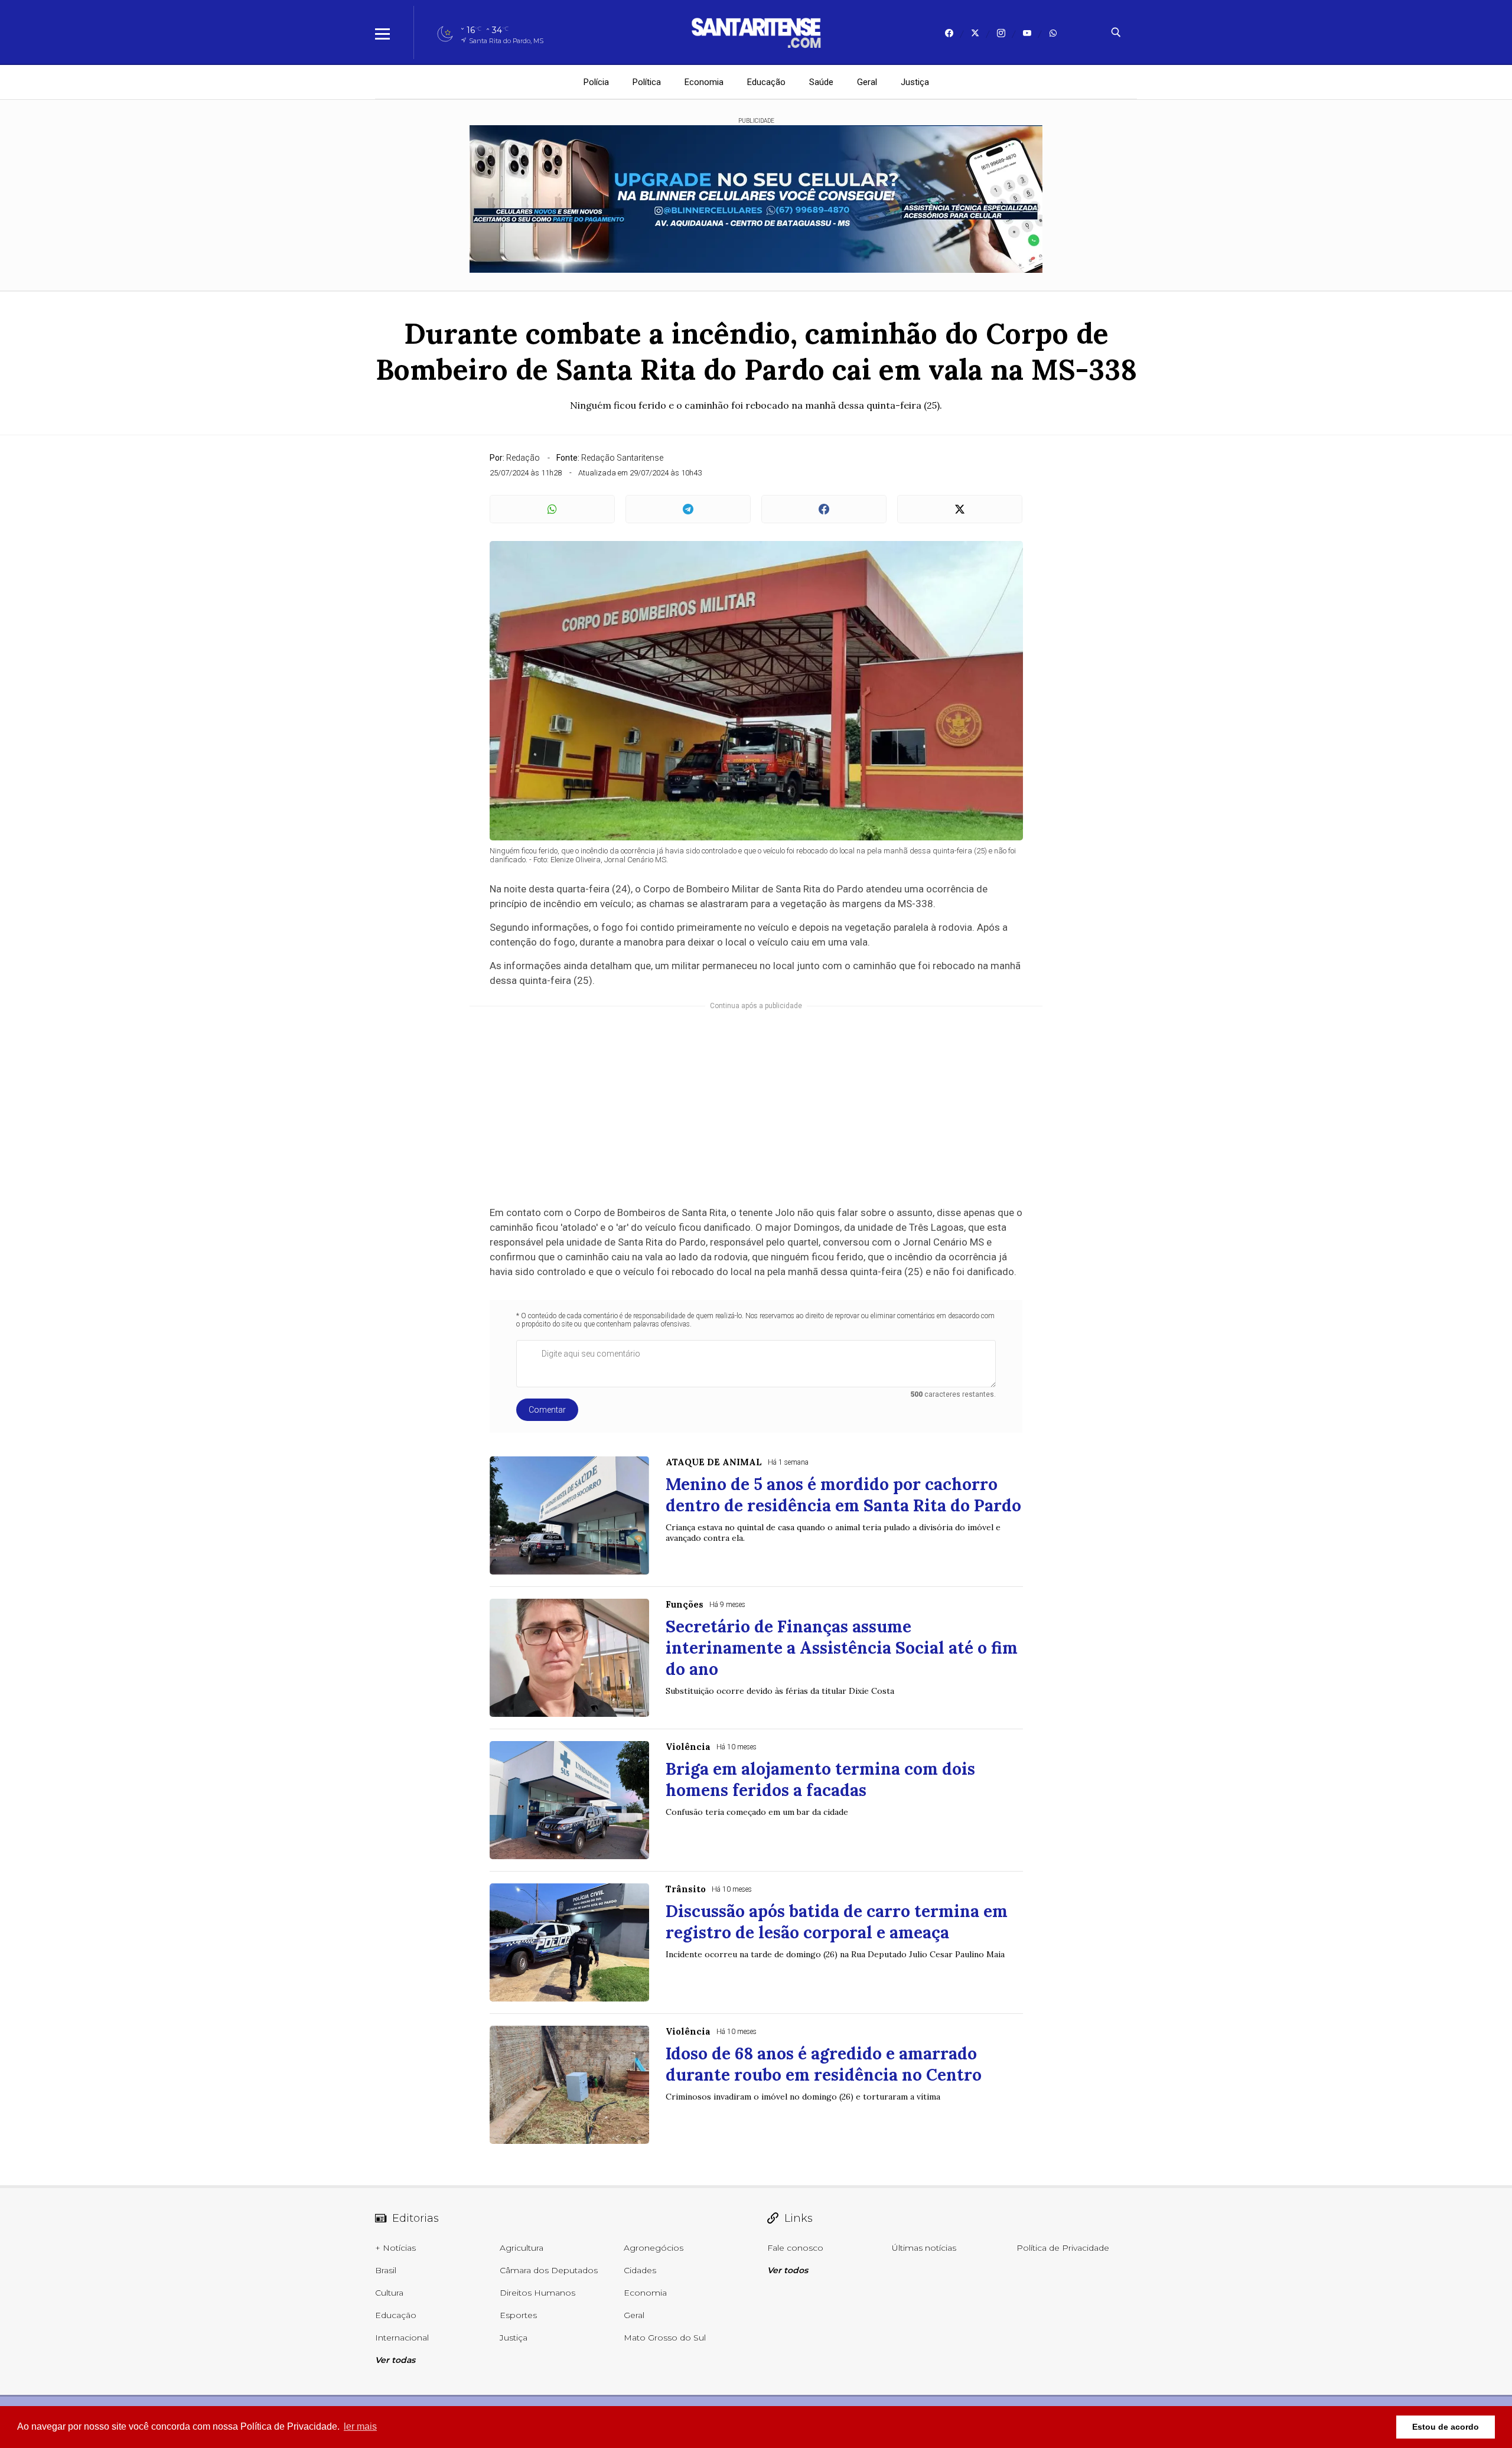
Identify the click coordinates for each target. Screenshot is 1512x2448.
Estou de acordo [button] (1446, 2427)
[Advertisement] (756, 1105)
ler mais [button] (360, 2426)
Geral (867, 82)
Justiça (915, 82)
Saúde (821, 82)
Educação (766, 82)
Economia (704, 82)
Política (647, 82)
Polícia (596, 82)
